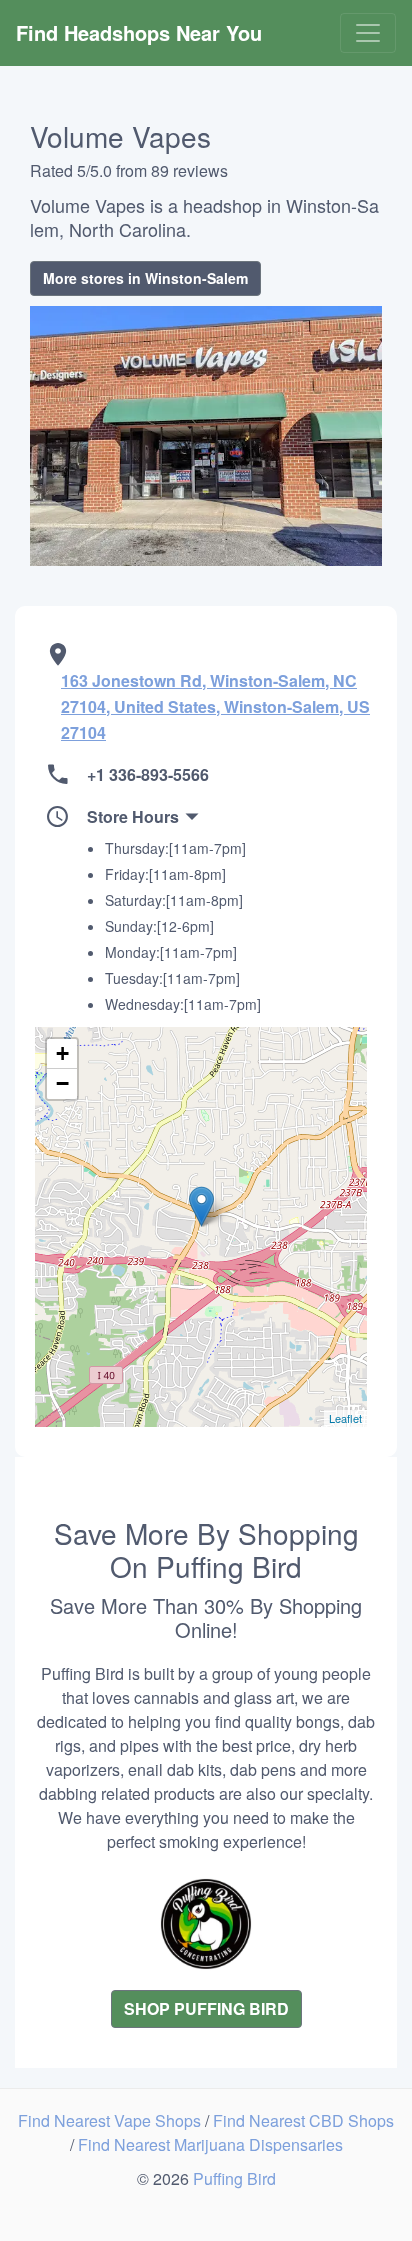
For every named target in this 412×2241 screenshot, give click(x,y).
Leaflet (345, 1418)
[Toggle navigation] (368, 33)
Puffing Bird (234, 2178)
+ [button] (62, 1053)
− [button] (62, 1083)
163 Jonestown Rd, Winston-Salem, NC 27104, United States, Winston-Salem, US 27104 (215, 706)
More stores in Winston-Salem (145, 278)
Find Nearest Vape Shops (111, 2120)
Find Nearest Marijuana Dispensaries (210, 2144)
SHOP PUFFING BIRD (206, 2008)
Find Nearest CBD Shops (303, 2120)
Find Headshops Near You (139, 32)
